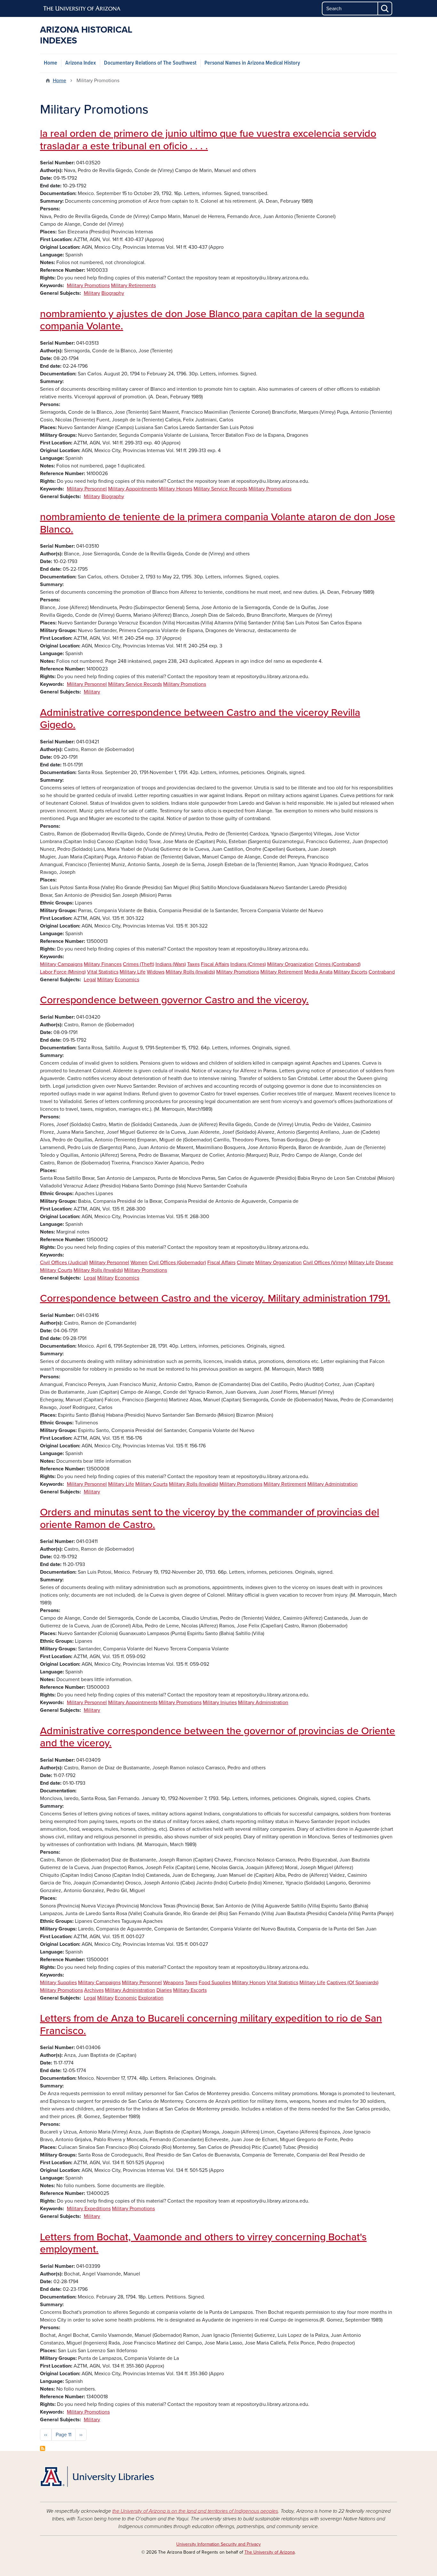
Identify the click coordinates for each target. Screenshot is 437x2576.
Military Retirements (133, 286)
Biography (113, 293)
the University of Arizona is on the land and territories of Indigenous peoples (195, 2511)
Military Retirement (282, 972)
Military (92, 293)
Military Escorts (350, 972)
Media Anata (318, 972)
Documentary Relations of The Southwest (150, 63)
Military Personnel (87, 489)
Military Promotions (88, 286)
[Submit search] (385, 8)
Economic (126, 1998)
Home (51, 63)
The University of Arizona (270, 2552)
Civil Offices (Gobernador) (177, 1263)
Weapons (173, 1983)
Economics (127, 980)
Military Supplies (58, 1983)
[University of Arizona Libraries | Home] (97, 2477)
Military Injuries (220, 1703)
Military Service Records (220, 489)
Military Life (133, 972)
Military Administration (333, 1484)
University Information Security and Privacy (219, 2544)
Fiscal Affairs (215, 964)
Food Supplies (215, 1983)
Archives (94, 1990)
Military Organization (290, 964)
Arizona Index (81, 63)
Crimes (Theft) (139, 964)
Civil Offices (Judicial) (64, 1263)
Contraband (382, 972)
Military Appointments (133, 489)
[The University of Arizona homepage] (82, 9)
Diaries (164, 1990)
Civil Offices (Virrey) (325, 1263)
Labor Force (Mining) (63, 972)
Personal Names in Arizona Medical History (252, 63)
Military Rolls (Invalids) (190, 972)
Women (139, 1263)
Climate (245, 1263)
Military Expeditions (89, 2209)
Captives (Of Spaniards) (353, 1983)
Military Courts (56, 1270)
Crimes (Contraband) (338, 964)
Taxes (193, 964)
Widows (156, 972)
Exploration (151, 1998)
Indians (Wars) (171, 964)
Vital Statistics (103, 972)
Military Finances (103, 964)
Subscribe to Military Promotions (43, 2448)
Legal (90, 980)
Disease (384, 1263)
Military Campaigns (61, 964)
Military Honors (175, 489)
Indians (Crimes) (248, 964)
